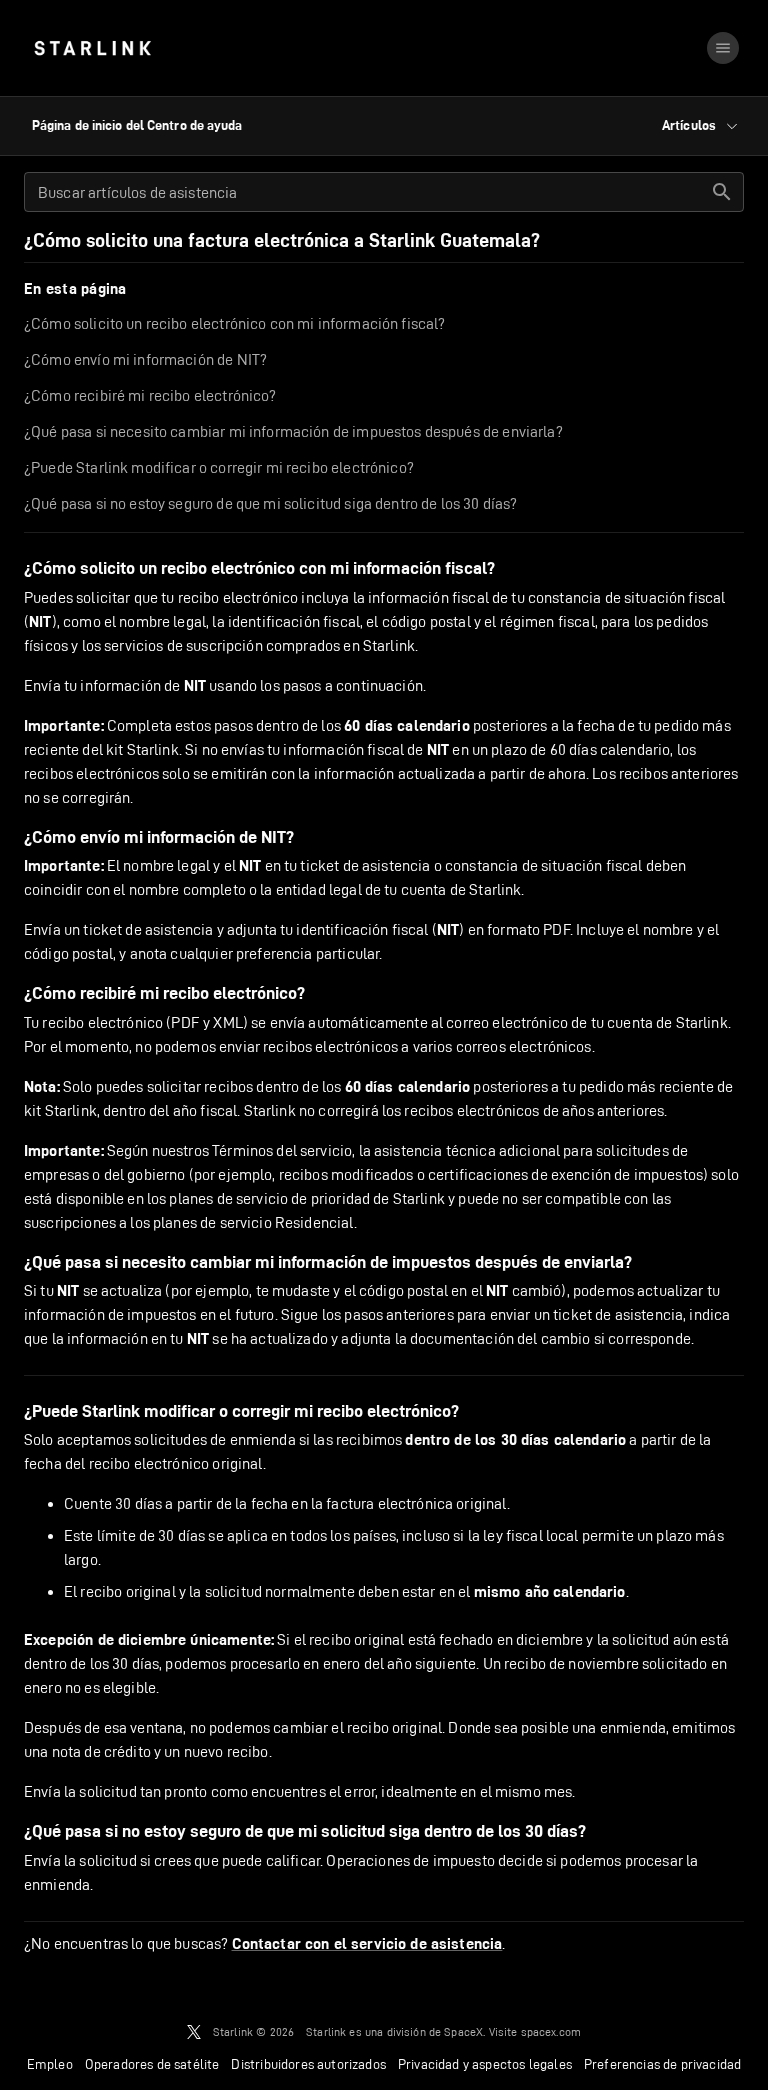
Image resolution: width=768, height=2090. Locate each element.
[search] (722, 192)
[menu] (723, 48)
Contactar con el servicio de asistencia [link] (367, 1944)
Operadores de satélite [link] (152, 2064)
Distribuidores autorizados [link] (308, 2064)
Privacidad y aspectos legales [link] (485, 2064)
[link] (92, 48)
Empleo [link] (50, 2064)
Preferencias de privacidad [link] (662, 2064)
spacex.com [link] (551, 2031)
